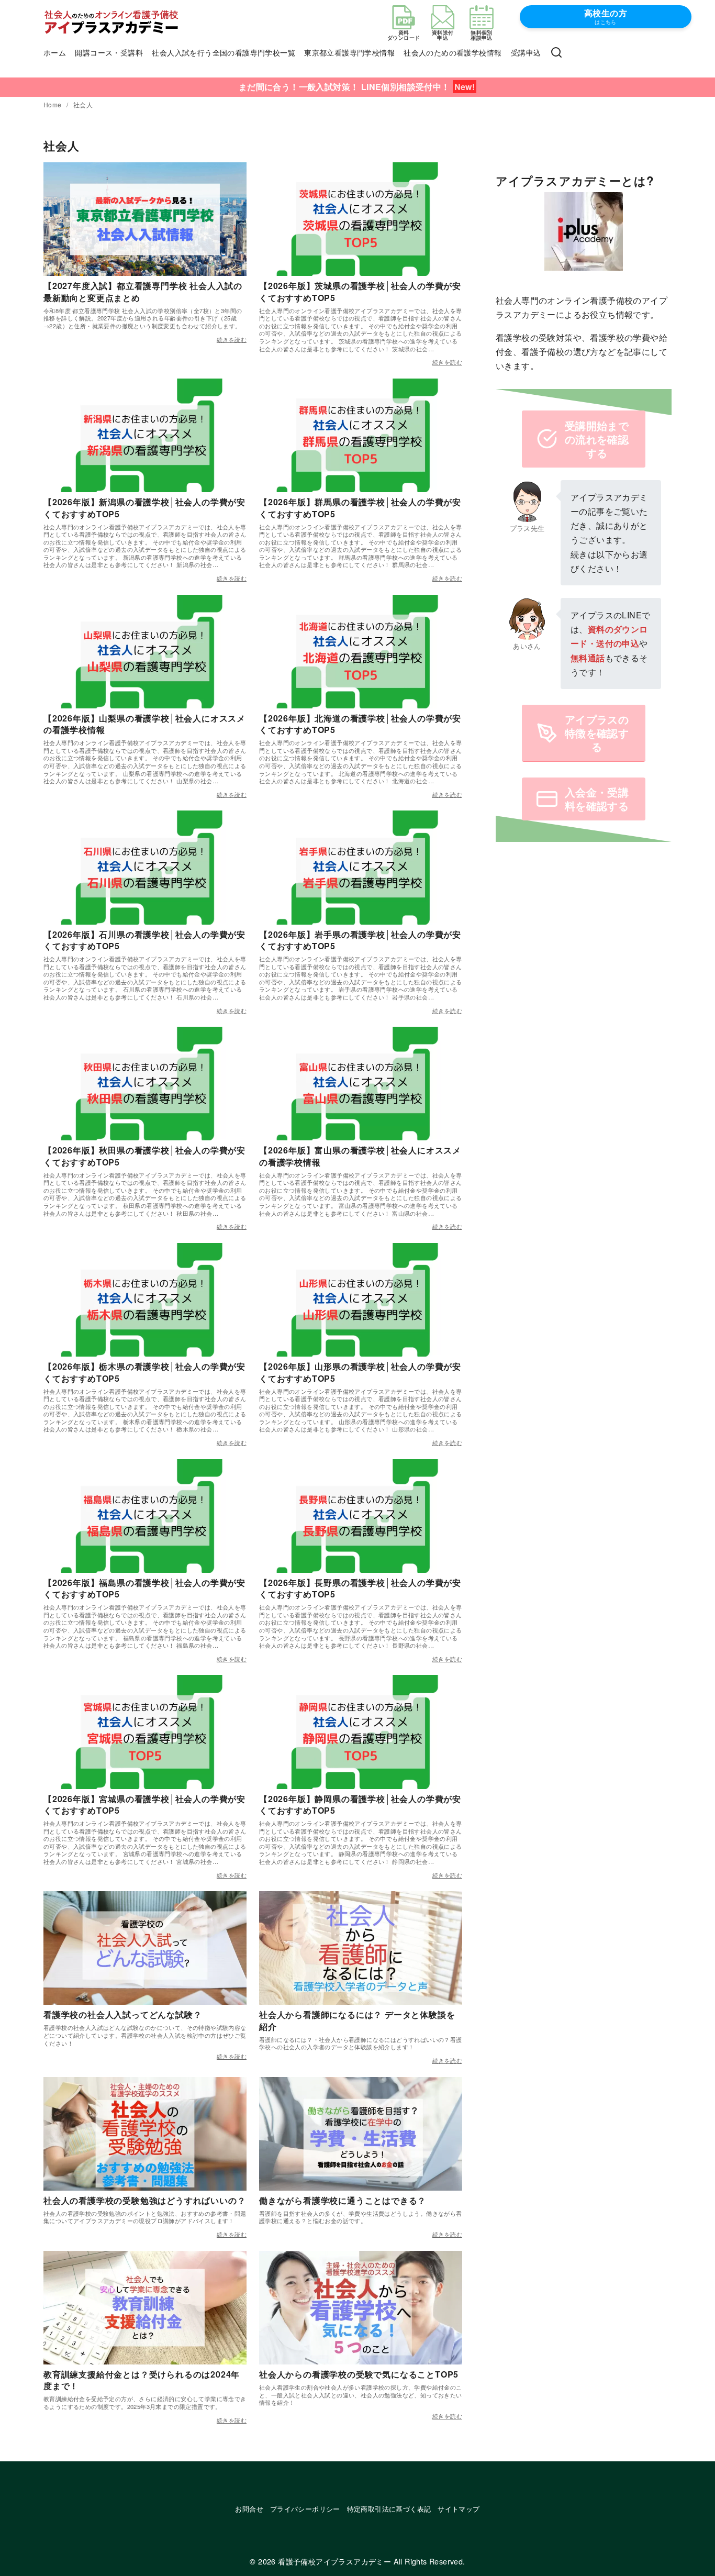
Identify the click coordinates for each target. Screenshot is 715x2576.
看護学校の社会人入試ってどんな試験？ (122, 2014)
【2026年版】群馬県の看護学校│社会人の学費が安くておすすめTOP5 (360, 508)
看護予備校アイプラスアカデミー (334, 2561)
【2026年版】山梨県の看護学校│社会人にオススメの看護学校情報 (144, 724)
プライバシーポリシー (305, 2509)
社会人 (83, 104)
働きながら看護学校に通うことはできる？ (343, 2200)
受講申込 (526, 52)
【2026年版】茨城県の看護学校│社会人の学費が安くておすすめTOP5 (360, 291)
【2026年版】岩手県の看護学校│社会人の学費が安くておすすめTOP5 (360, 940)
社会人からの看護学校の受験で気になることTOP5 (359, 2374)
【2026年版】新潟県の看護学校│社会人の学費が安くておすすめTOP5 (144, 508)
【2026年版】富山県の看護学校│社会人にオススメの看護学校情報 (360, 1156)
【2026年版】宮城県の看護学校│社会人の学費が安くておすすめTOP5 (144, 1805)
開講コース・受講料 (109, 52)
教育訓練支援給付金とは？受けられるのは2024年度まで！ (142, 2380)
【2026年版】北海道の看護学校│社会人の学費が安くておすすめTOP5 (360, 724)
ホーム (55, 52)
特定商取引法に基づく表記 (389, 2509)
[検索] (556, 53)
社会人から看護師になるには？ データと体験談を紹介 (357, 2020)
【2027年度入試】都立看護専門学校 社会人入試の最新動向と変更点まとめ (143, 291)
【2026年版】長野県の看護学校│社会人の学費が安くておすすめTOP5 (360, 1588)
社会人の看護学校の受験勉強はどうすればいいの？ (144, 2200)
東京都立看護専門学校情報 (349, 52)
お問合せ (249, 2509)
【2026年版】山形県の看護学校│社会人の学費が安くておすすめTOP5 (360, 1372)
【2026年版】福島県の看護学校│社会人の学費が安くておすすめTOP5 (144, 1588)
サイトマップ (459, 2509)
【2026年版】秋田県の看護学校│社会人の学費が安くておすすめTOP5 (144, 1156)
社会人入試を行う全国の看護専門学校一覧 (224, 52)
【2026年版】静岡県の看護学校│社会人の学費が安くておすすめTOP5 (360, 1805)
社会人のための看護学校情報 (453, 52)
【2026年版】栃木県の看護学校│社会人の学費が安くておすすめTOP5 (144, 1372)
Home (53, 104)
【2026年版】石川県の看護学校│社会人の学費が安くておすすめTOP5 (144, 940)
